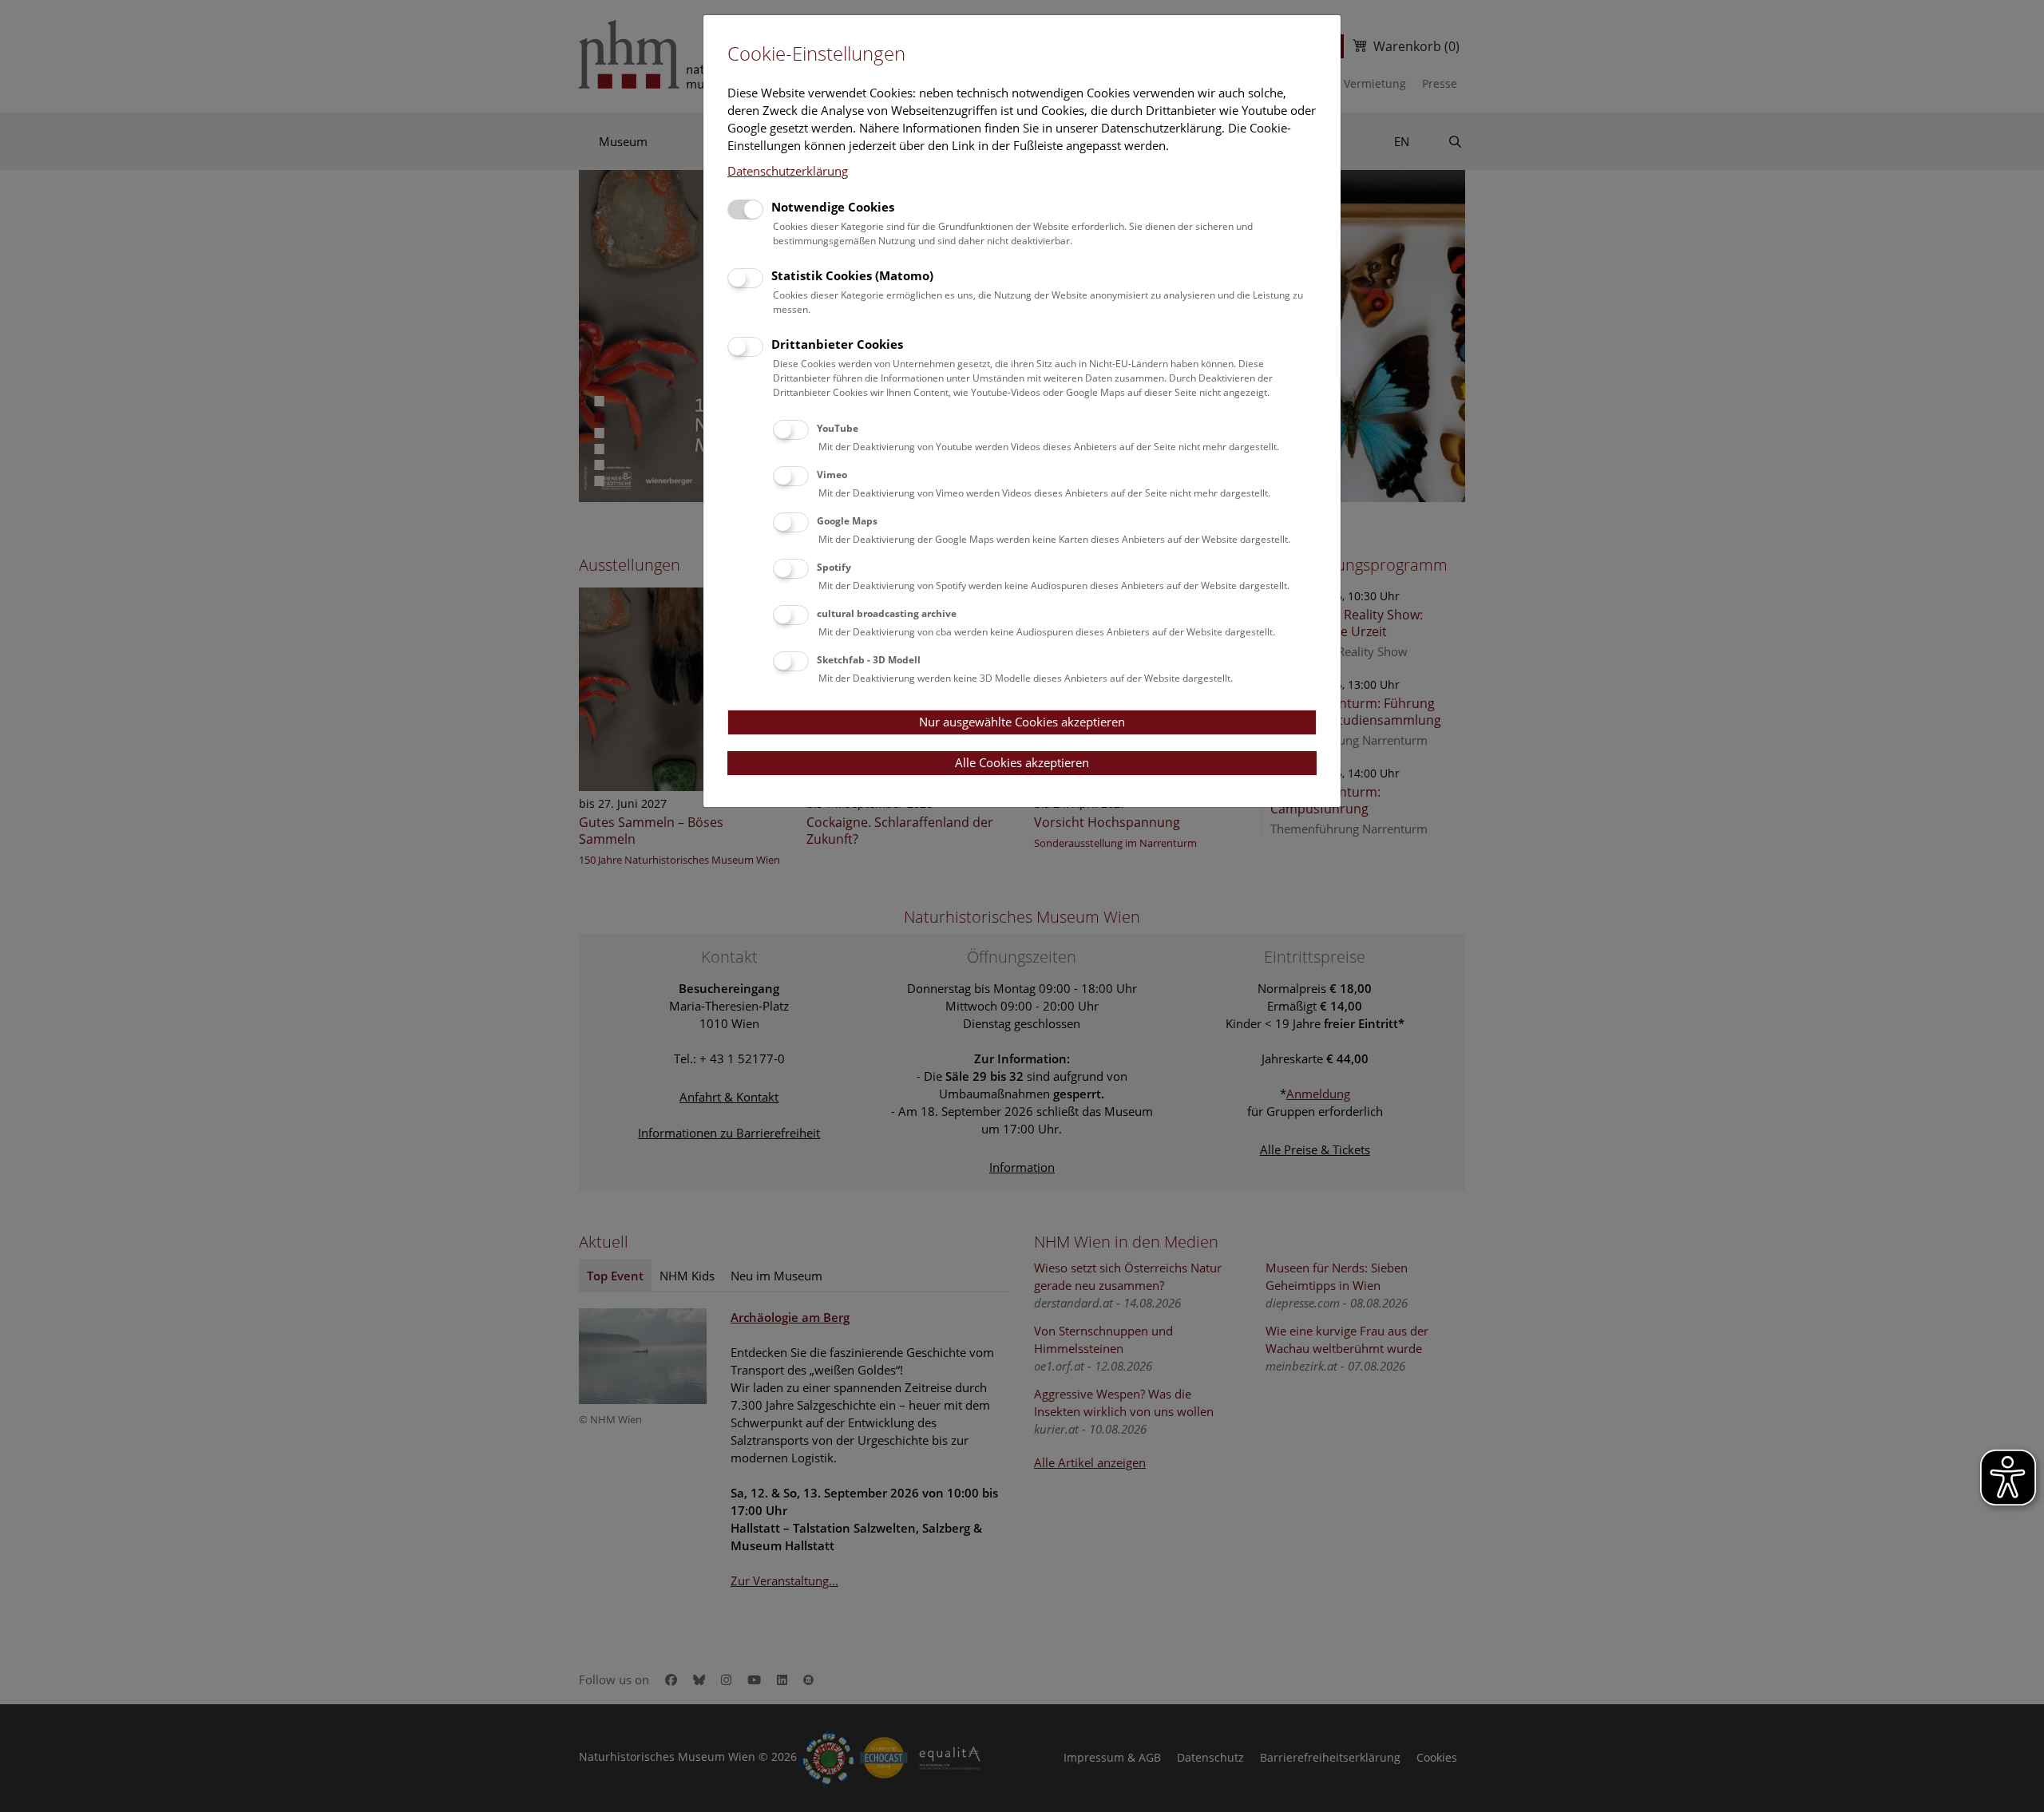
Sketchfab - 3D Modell (869, 660)
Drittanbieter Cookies (837, 344)
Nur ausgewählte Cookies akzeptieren (1022, 722)
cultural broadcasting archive (887, 613)
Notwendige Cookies (833, 207)
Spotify (834, 567)
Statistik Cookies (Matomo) (852, 275)
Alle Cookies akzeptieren (1022, 762)
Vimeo (832, 475)
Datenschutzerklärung (788, 171)
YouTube (838, 428)
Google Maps (847, 521)
